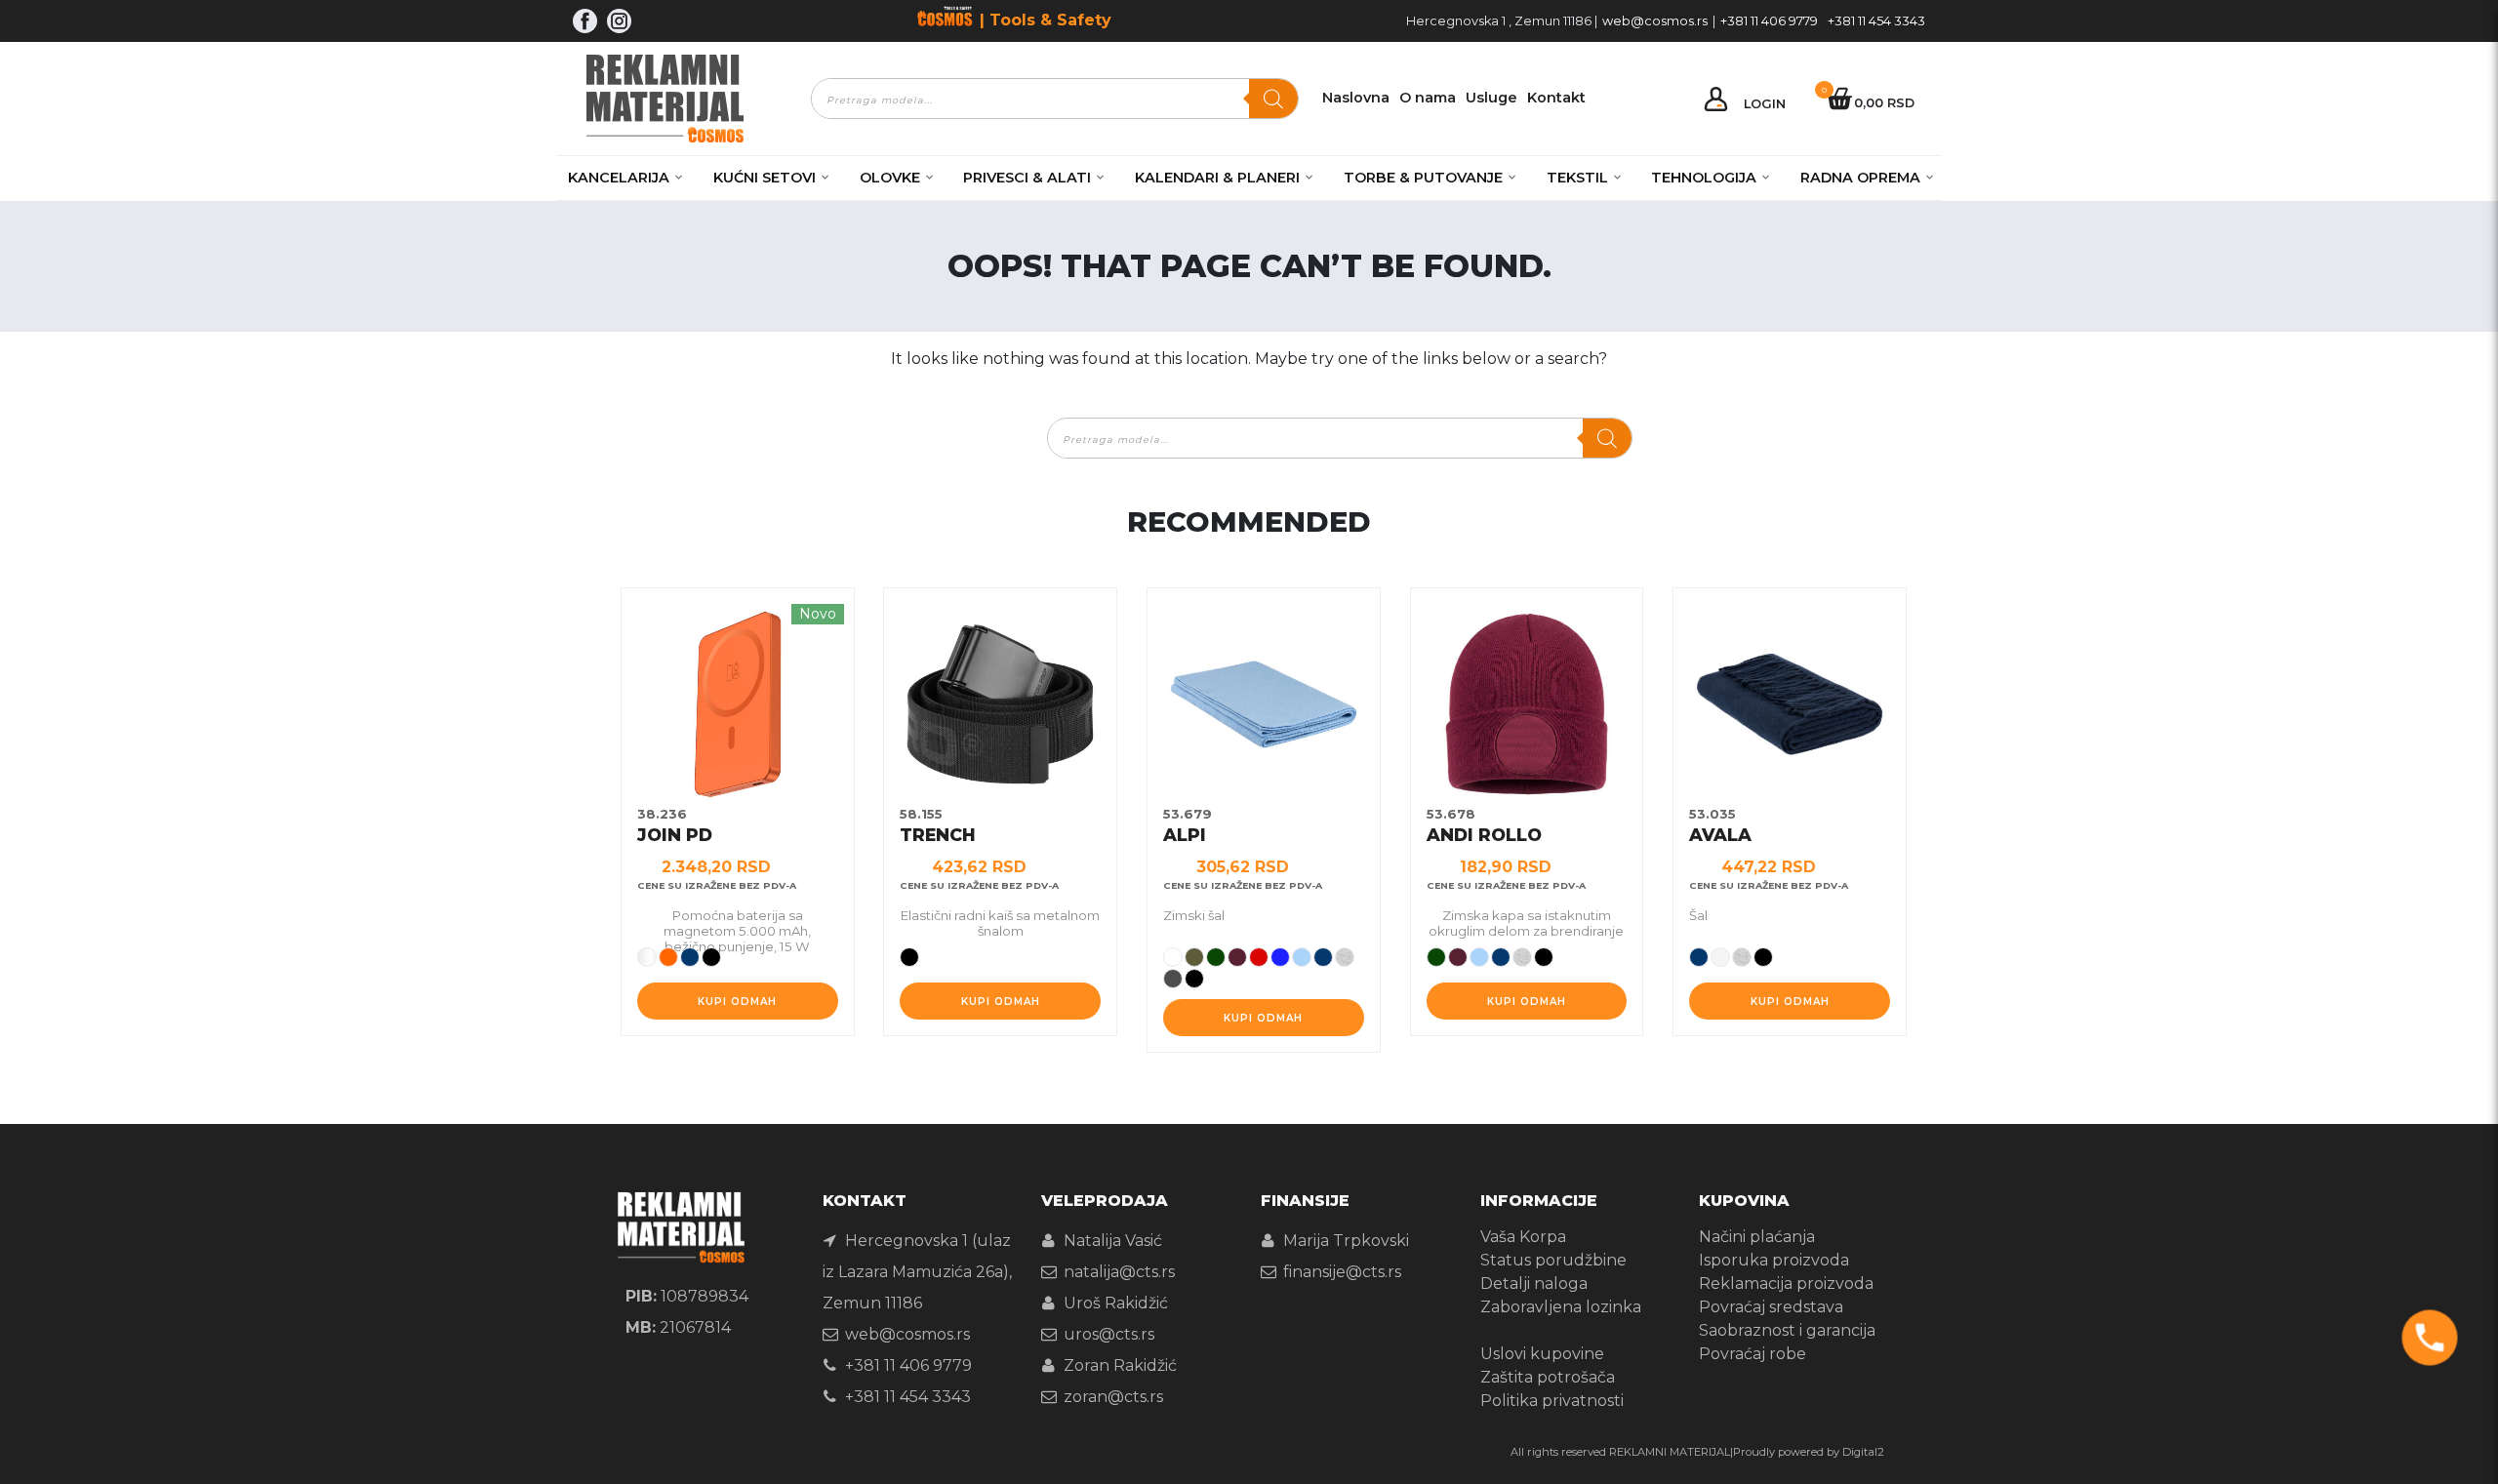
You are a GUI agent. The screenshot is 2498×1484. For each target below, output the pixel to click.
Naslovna (1356, 98)
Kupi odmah (737, 1002)
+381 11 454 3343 (1876, 21)
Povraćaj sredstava (1771, 1307)
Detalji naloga (1534, 1283)
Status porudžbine (1553, 1260)
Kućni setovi (765, 178)
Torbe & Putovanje (1423, 178)
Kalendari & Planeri (1217, 178)
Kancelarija (619, 178)
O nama (1428, 98)
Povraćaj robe (1753, 1354)
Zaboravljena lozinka (1561, 1307)
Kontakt (1556, 98)
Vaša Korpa (1523, 1237)
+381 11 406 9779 (1769, 21)
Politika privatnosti (1552, 1401)
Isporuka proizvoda (1774, 1260)
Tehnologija (1704, 178)
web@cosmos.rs (1655, 21)
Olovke (890, 178)
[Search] (1273, 99)
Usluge (1491, 98)
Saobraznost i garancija (1787, 1330)
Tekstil (1577, 178)
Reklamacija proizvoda (1786, 1283)
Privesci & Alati (1027, 178)
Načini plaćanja (1757, 1237)
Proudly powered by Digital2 (1809, 1452)
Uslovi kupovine (1542, 1354)
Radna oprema (1860, 178)
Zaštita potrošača (1548, 1377)
